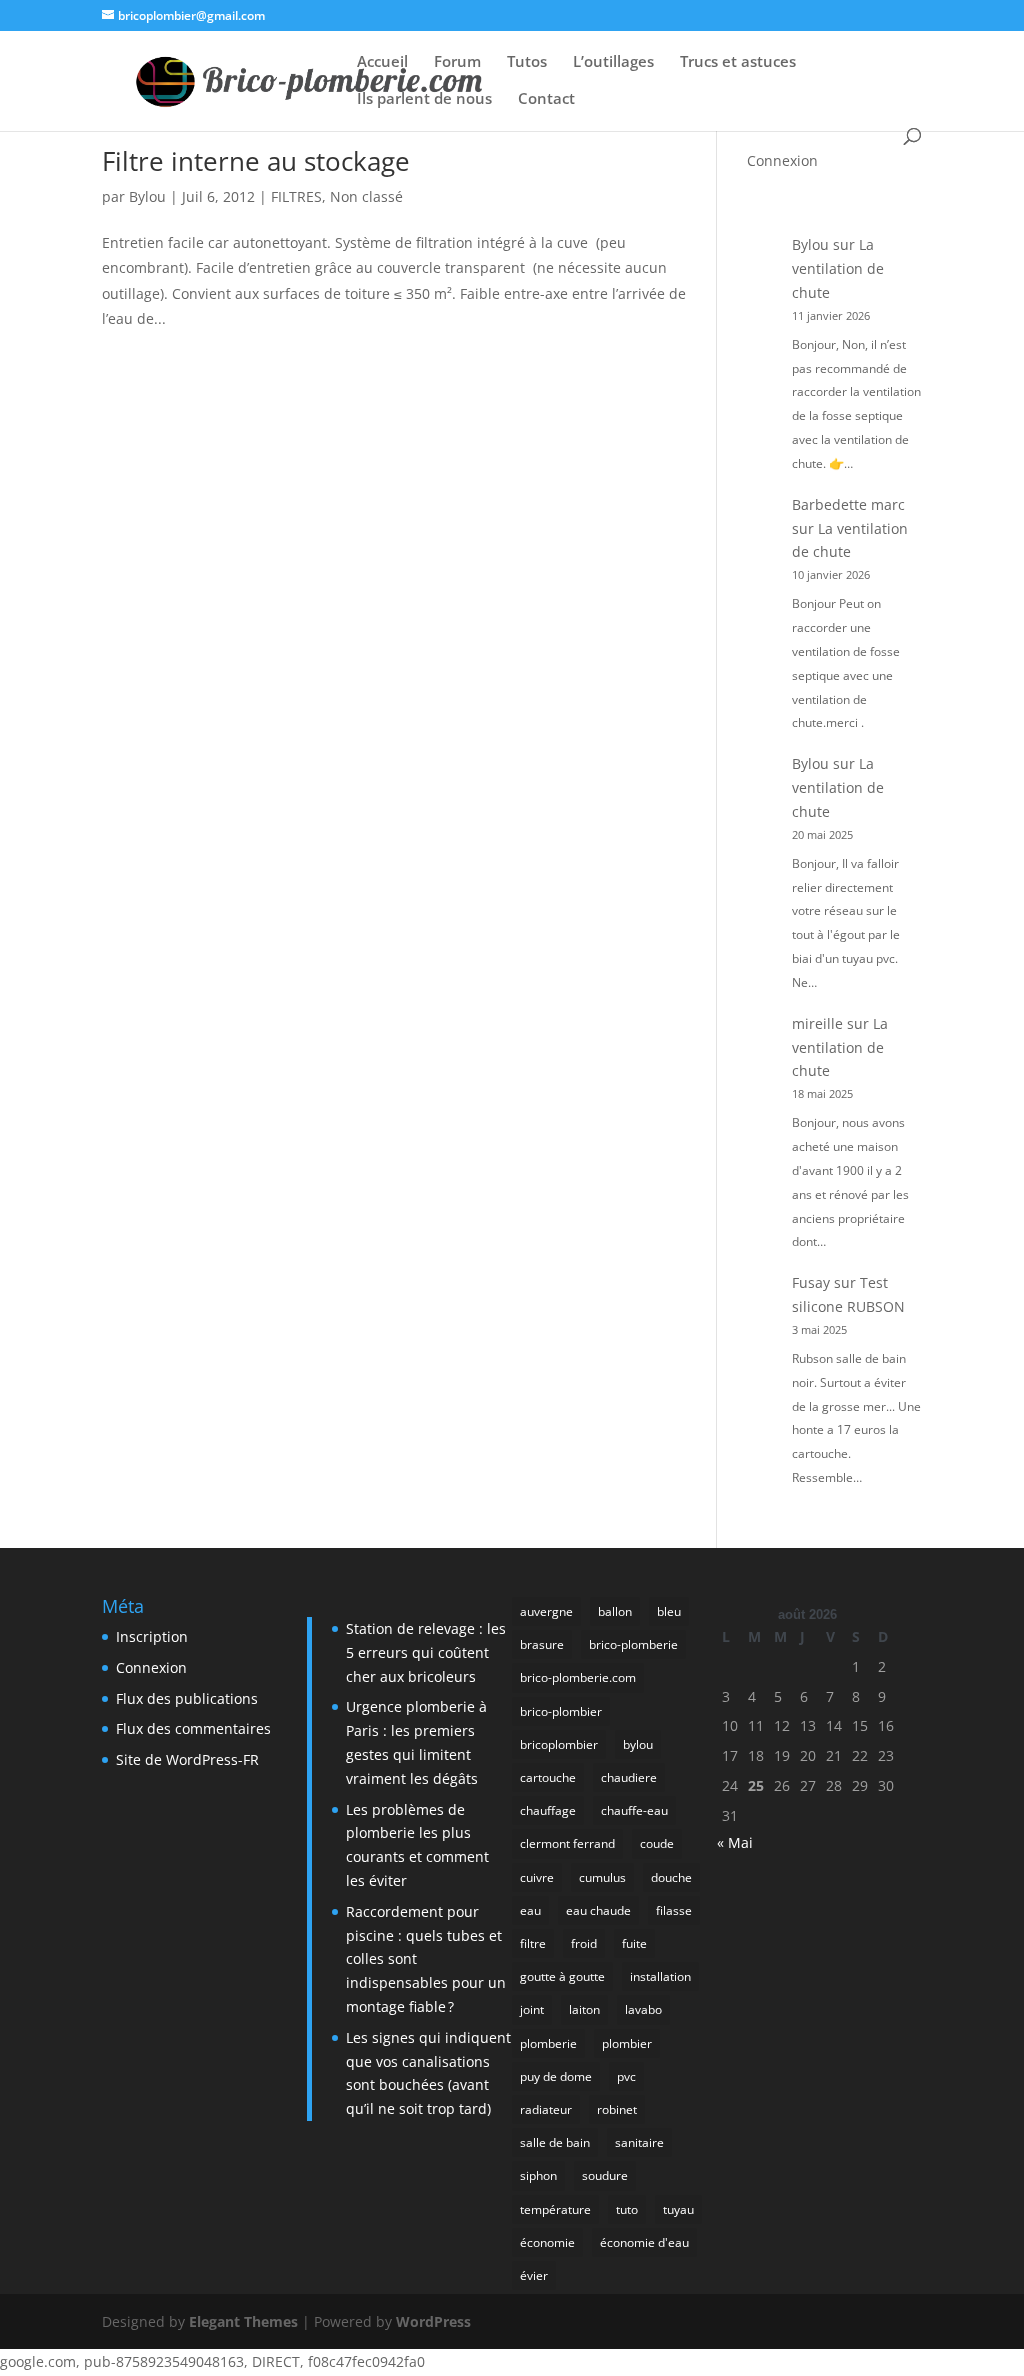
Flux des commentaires (193, 1728)
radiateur (546, 2109)
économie (547, 2242)
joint (532, 2009)
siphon (538, 2175)
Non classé (366, 196)
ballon (615, 1611)
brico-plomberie (633, 1644)
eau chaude (598, 1910)
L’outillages (613, 62)
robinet (617, 2109)
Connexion (782, 160)
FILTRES (296, 196)
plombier (627, 2043)
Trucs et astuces (738, 62)
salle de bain (555, 2142)
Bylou (147, 196)
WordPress (433, 2321)
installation (660, 1976)
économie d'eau (644, 2242)
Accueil (382, 62)
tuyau (678, 2209)
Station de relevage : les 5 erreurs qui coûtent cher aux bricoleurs (426, 1652)
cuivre (537, 1877)
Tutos (527, 62)
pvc (626, 2076)
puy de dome (556, 2076)
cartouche (548, 1777)
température (555, 2209)
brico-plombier (561, 1711)
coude (657, 1843)
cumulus (602, 1877)
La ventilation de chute (838, 268)
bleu (669, 1611)
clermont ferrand (567, 1843)
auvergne (546, 1611)
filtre (533, 1943)
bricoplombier (559, 1744)
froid (584, 1943)
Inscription (152, 1636)
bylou (638, 1744)
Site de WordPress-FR (187, 1759)
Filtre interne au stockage (256, 161)
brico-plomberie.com (578, 1677)
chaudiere (629, 1777)
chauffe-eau (634, 1810)
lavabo (643, 2009)
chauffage (548, 1810)
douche (671, 1877)
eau (530, 1910)
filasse (674, 1910)
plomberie (548, 2043)
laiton (584, 2009)
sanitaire (639, 2142)
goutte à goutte (562, 1976)
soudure (605, 2175)
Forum (457, 62)
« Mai (735, 1842)
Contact (546, 99)
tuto (627, 2209)
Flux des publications (187, 1698)
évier (534, 2275)
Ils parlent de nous (424, 99)
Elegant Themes (243, 2321)
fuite (634, 1943)
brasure (542, 1644)
